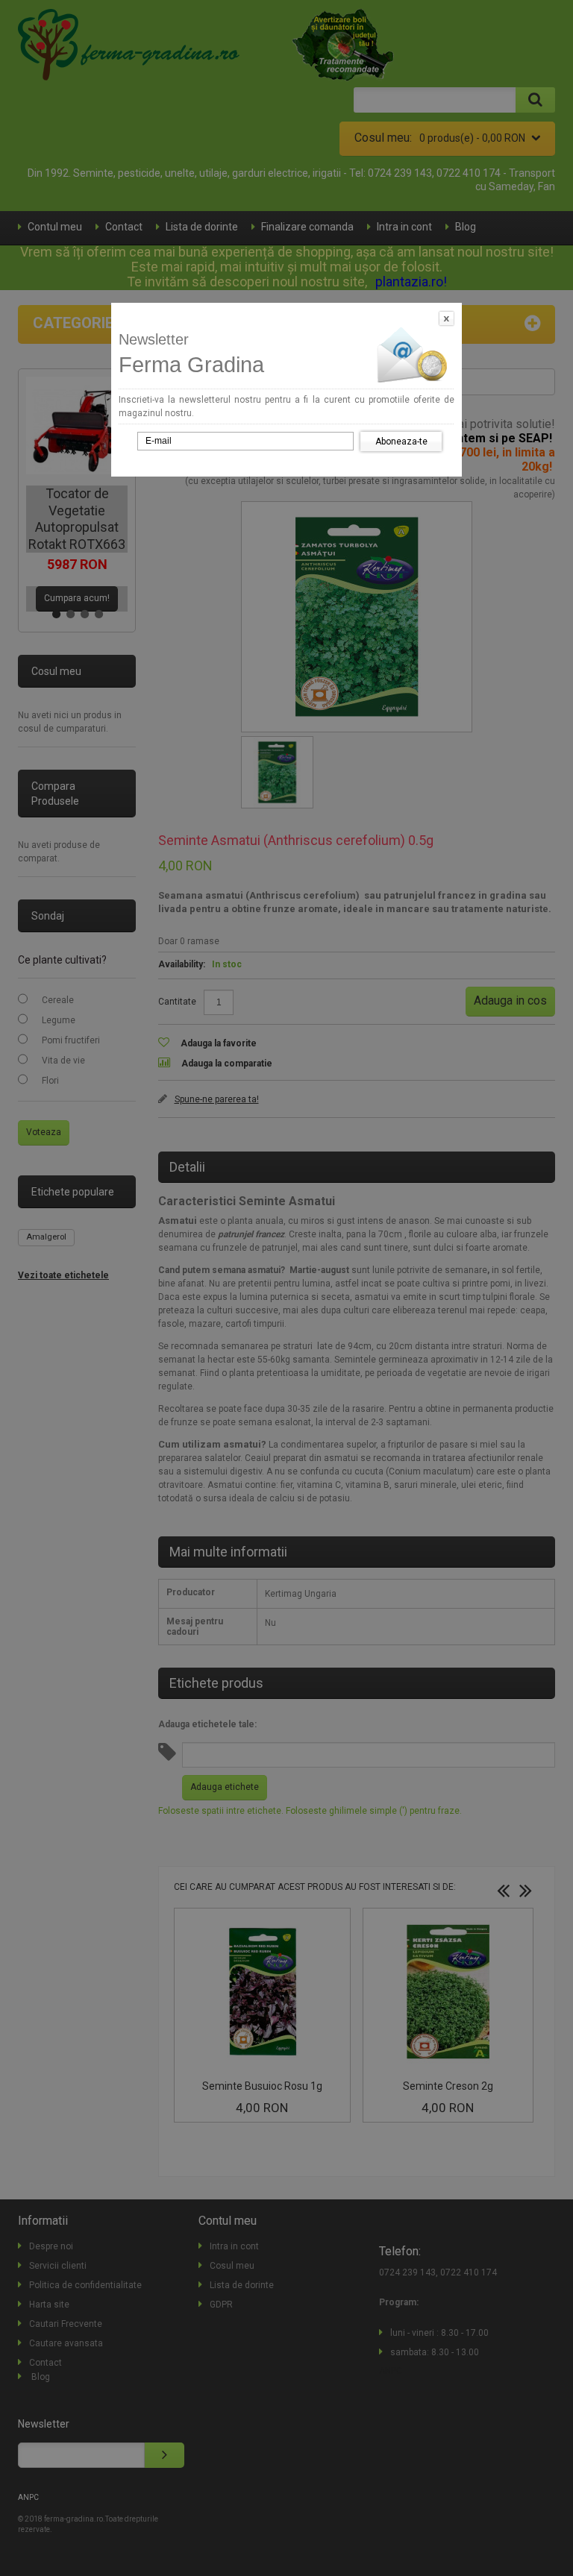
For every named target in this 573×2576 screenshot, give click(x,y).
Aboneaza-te (401, 442)
